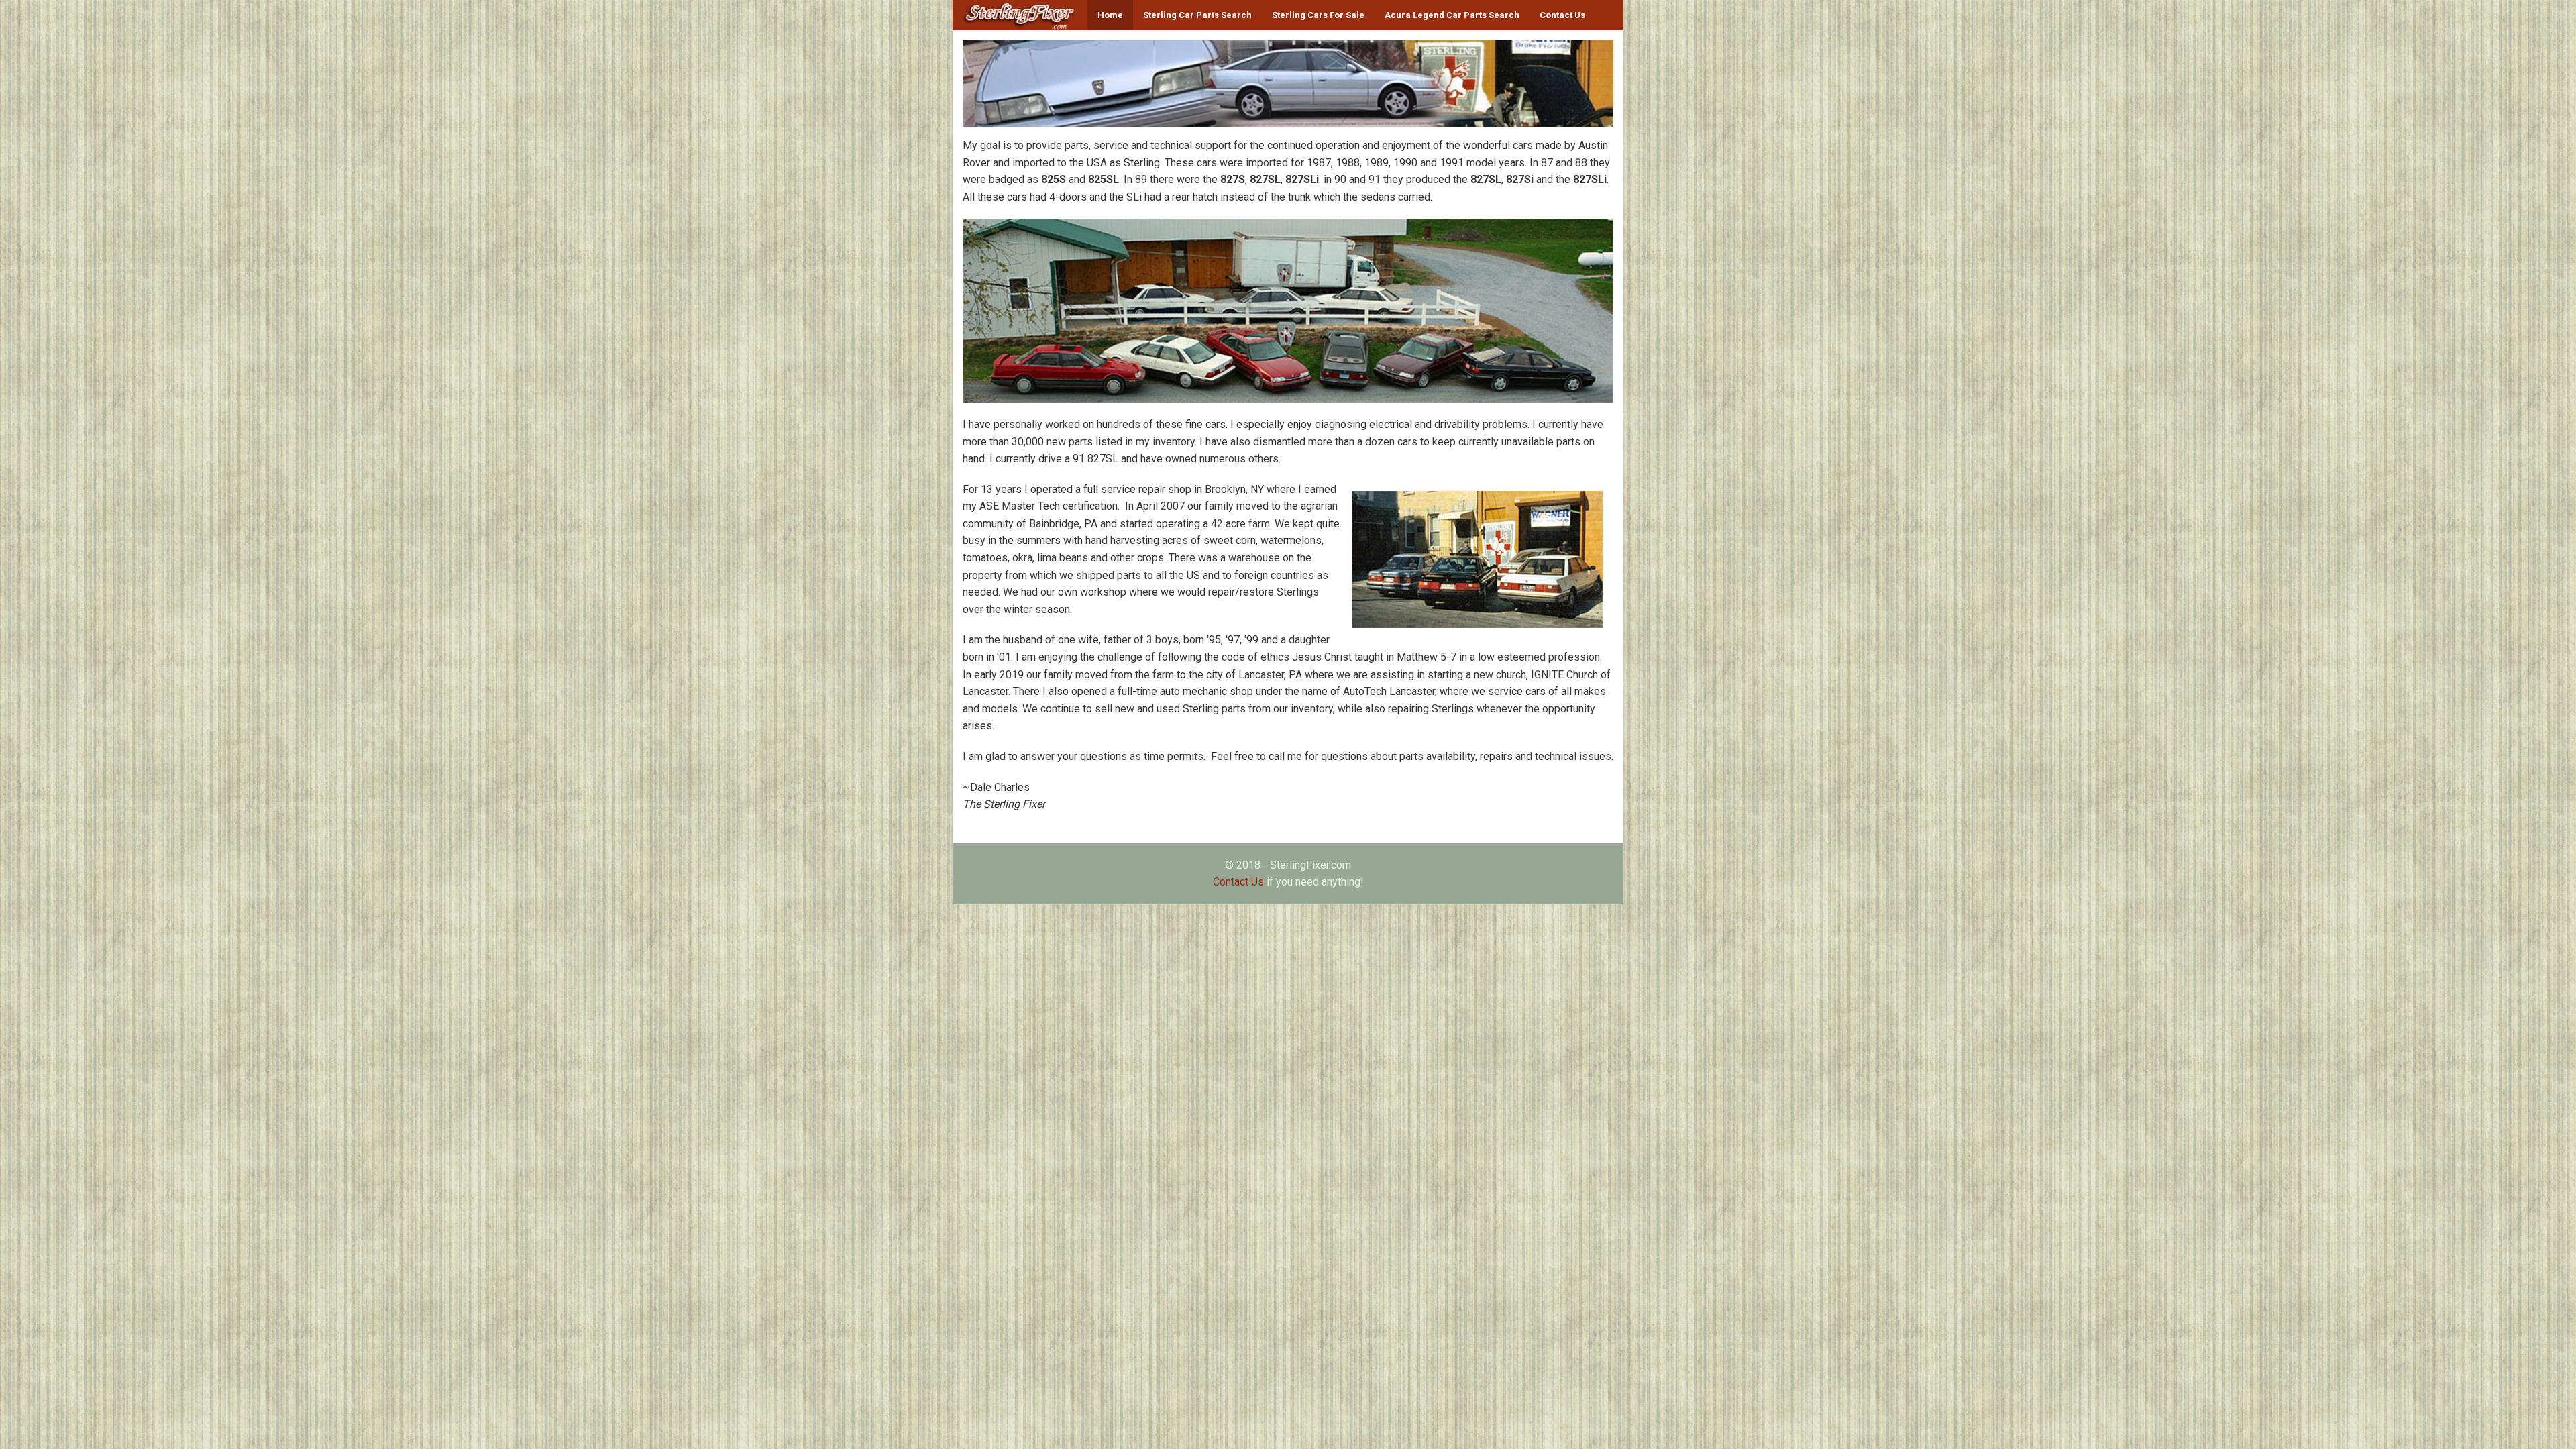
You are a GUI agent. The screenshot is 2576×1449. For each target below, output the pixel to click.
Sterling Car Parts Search (1197, 15)
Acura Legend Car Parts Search (1452, 15)
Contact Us (1562, 15)
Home (1110, 15)
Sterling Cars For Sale (1318, 15)
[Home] (1020, 15)
